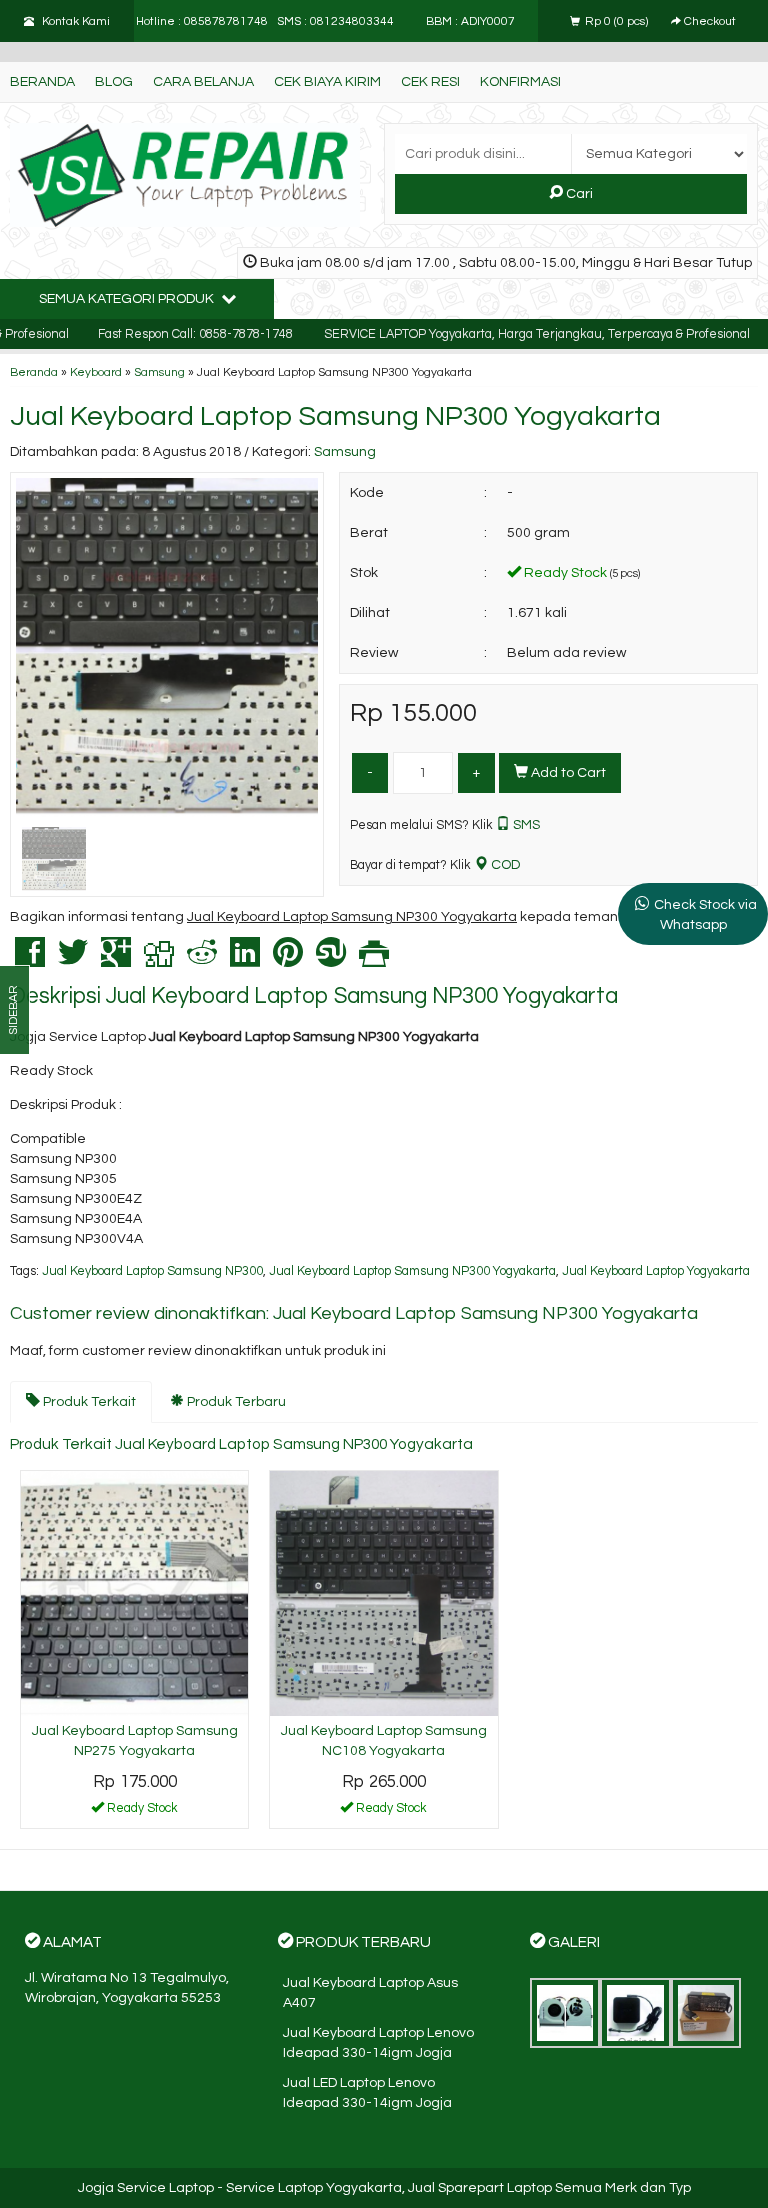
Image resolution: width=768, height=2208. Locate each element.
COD (504, 865)
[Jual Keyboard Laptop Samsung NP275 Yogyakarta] (134, 1593)
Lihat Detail (142, 1812)
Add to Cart (567, 773)
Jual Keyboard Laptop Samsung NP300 (152, 1271)
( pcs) (618, 21)
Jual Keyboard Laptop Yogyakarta (656, 1271)
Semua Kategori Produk (128, 299)
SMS (525, 825)
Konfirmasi (520, 82)
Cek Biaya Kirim (327, 82)
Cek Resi (430, 82)
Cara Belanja (203, 82)
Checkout (708, 21)
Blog (114, 82)
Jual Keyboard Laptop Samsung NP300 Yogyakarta (335, 416)
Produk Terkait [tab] (88, 1402)
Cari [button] (578, 194)
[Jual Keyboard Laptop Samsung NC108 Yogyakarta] (383, 1593)
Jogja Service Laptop (146, 2188)
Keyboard (96, 372)
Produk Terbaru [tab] (235, 1402)
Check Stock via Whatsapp (705, 915)
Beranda (42, 82)
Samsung (159, 372)
